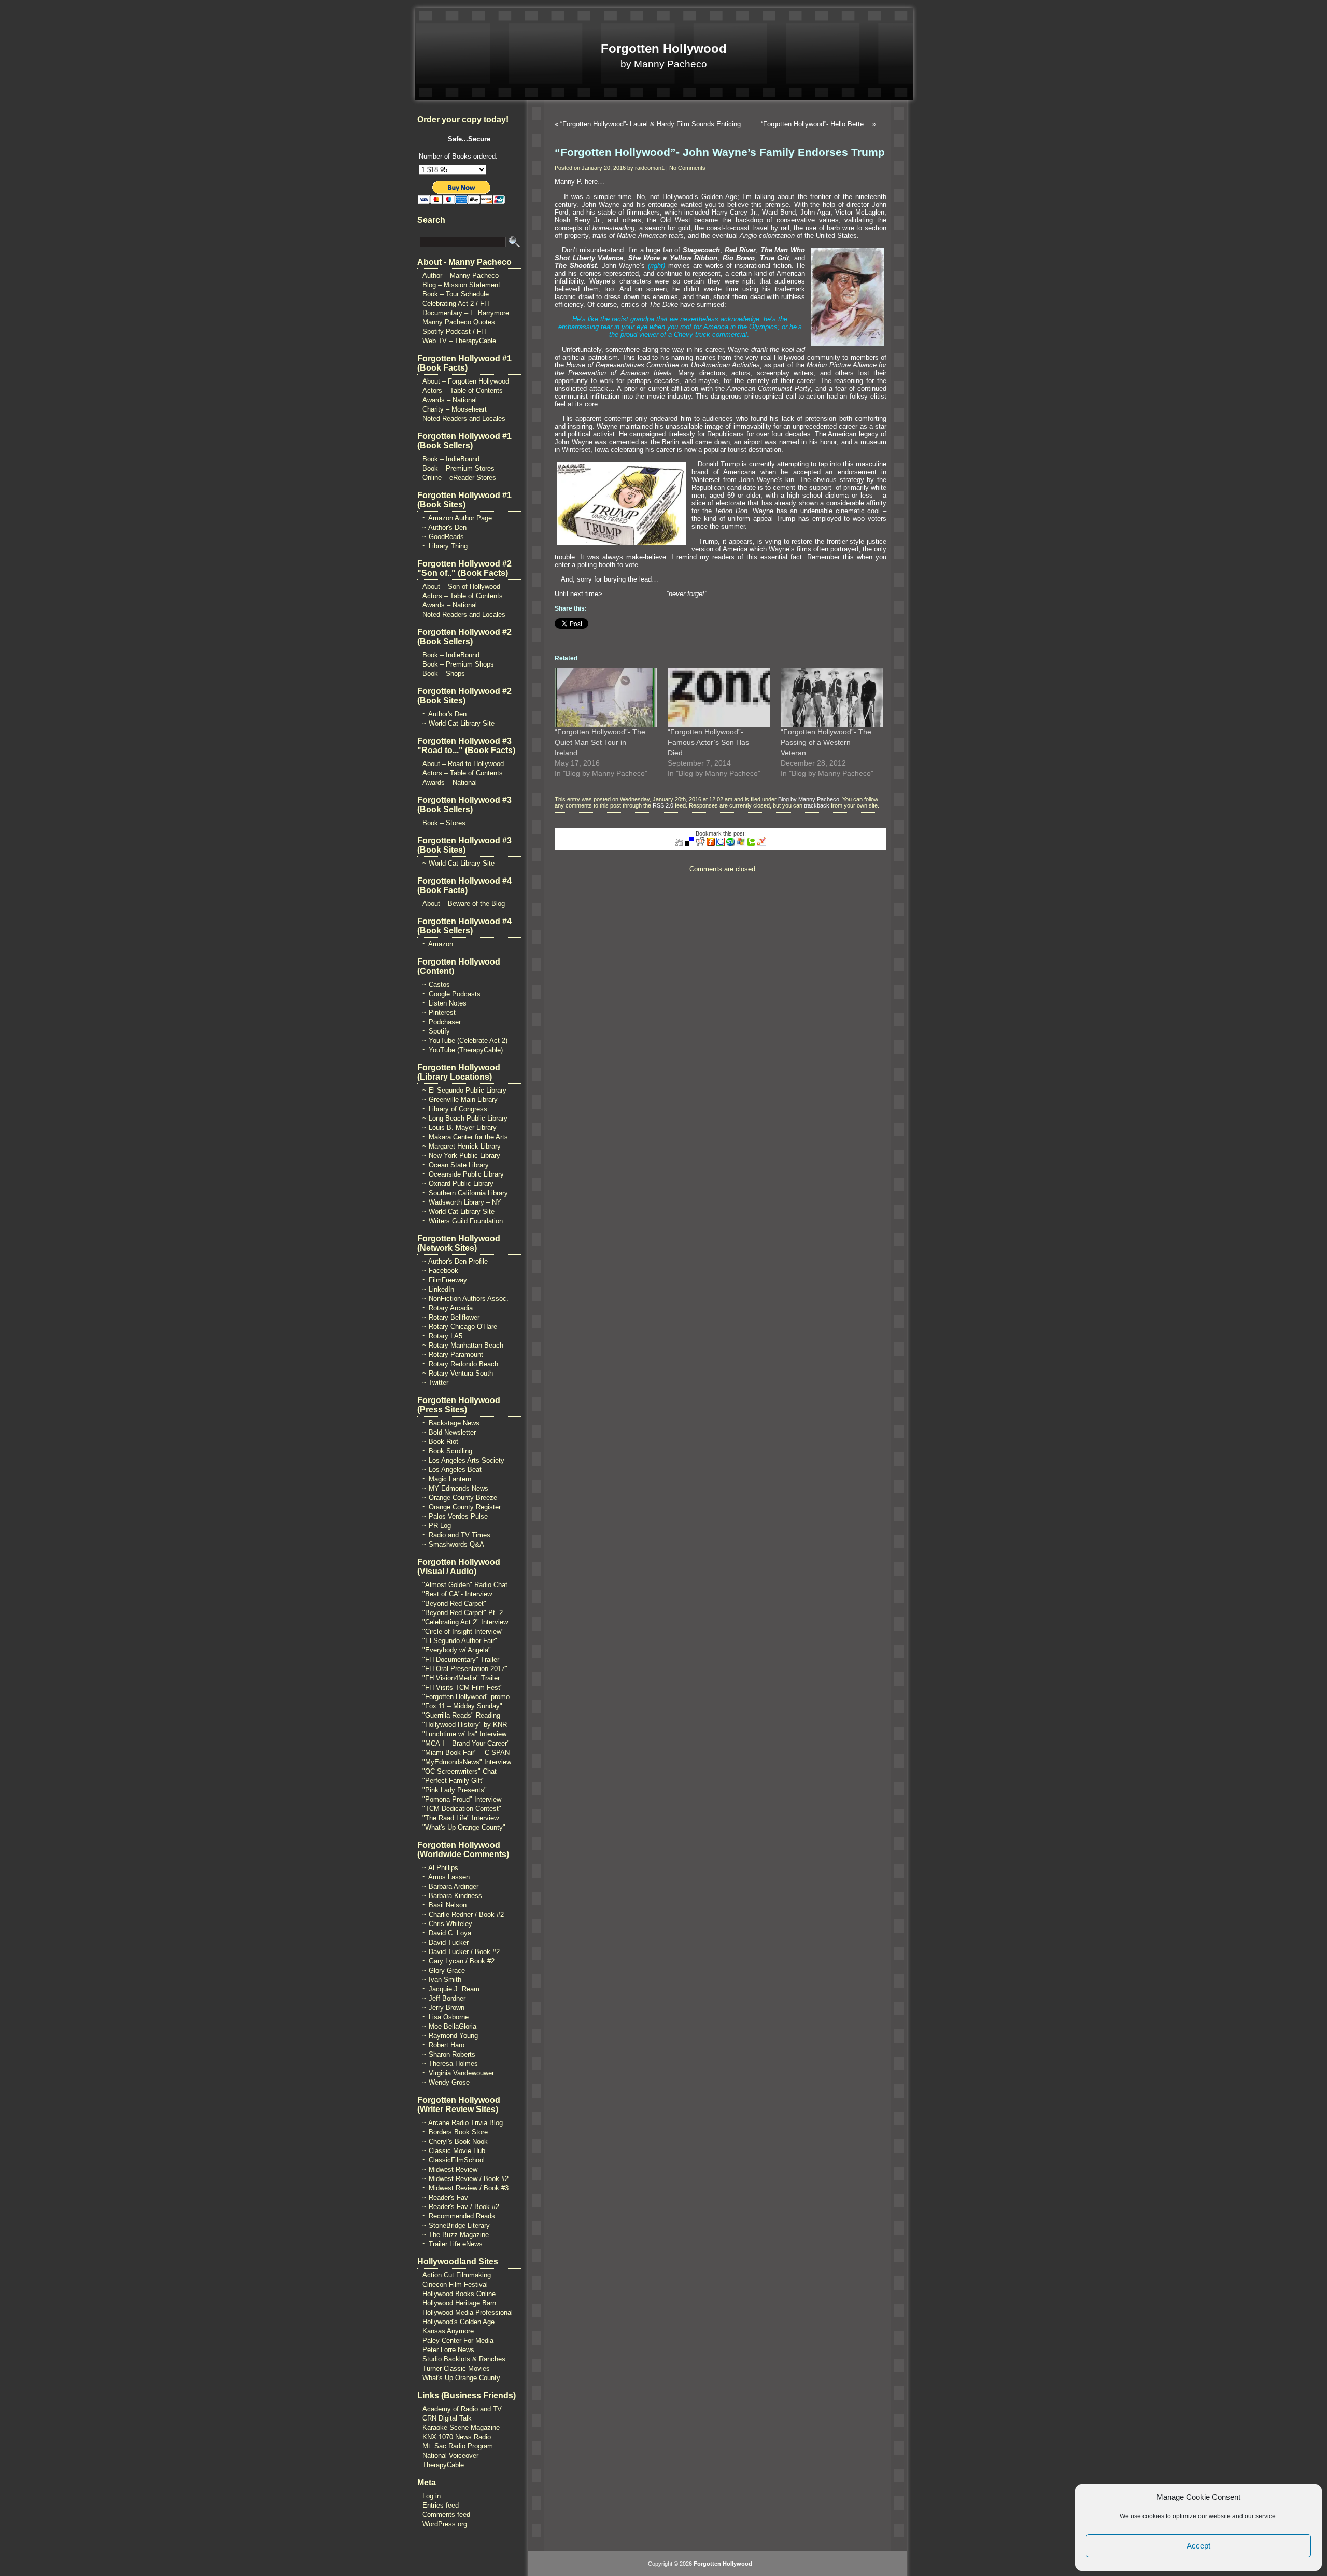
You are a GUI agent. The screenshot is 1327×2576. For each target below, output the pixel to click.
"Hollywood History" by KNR (465, 1725)
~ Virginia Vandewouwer (458, 2073)
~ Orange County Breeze (460, 1498)
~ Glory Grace (444, 1970)
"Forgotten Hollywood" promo (466, 1697)
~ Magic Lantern (447, 1479)
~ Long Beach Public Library (465, 1118)
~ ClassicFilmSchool (454, 2160)
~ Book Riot (440, 1442)
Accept (1198, 2546)
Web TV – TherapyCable (459, 341)
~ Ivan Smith (442, 1980)
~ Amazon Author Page (457, 518)
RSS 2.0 (663, 805)
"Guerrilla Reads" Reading (461, 1715)
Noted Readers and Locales (464, 419)
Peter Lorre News (448, 2350)
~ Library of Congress (455, 1109)
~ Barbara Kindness (452, 1896)
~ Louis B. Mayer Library (460, 1128)
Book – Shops (444, 674)
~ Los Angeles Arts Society (463, 1460)
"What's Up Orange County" (464, 1827)
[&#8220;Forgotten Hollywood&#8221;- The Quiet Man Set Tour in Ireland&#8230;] (606, 697)
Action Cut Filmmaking (457, 2275)
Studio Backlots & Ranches (464, 2359)
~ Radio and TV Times (456, 1535)
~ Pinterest (439, 1013)
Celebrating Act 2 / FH (456, 303)
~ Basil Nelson (444, 1905)
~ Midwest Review (450, 2169)
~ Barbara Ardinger (450, 1886)
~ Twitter (435, 1383)
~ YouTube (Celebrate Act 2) (465, 1041)
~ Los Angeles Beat (452, 1470)
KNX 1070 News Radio (457, 2437)
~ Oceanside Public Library (463, 1174)
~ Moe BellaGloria (449, 2026)
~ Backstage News (451, 1423)
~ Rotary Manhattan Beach (463, 1345)
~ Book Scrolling (447, 1451)
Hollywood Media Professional (468, 2312)
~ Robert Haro (443, 2045)
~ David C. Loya (447, 1933)
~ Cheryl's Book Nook (455, 2141)
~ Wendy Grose (446, 2082)
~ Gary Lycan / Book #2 (458, 1961)
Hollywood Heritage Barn (459, 2303)
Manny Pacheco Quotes (459, 322)
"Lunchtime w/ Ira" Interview (464, 1734)
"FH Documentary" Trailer (461, 1659)
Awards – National (450, 400)
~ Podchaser (442, 1022)
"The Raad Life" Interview (461, 1818)
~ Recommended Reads (459, 2216)
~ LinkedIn (438, 1289)
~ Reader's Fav (445, 2197)
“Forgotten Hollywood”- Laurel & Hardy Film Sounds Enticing (651, 124)
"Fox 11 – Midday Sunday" (462, 1706)
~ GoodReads (443, 537)
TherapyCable (443, 2465)
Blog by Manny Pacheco (809, 799)
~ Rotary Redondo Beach (460, 1364)
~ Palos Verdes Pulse (455, 1516)
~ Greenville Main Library (460, 1100)
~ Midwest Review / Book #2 (465, 2179)
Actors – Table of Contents (463, 391)
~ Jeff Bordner (444, 1998)
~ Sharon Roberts (449, 2054)
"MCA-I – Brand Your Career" (466, 1743)
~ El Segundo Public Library (464, 1090)
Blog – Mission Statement (461, 285)
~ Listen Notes (444, 1003)
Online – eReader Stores (459, 478)
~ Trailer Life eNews (453, 2244)
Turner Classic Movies (456, 2368)
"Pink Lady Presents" (455, 1790)
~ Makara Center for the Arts (465, 1137)
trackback (817, 805)
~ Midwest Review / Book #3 (465, 2188)
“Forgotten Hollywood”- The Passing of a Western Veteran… (826, 742)
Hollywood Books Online (459, 2294)
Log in (432, 2496)
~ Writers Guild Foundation (463, 1221)
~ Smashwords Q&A (453, 1544)
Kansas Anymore (448, 2331)
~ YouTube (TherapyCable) (463, 1050)
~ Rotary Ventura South (458, 1373)
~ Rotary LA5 (442, 1336)
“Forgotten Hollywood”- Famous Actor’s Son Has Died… (708, 742)
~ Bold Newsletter (449, 1432)
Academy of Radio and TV (462, 2409)
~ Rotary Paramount (453, 1355)
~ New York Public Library (461, 1156)
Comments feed (446, 2515)
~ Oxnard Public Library (458, 1184)
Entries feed (441, 2505)
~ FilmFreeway (445, 1280)
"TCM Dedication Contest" (462, 1809)
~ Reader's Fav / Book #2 (461, 2207)
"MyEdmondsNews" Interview (467, 1762)
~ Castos (436, 985)
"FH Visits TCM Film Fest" (463, 1687)
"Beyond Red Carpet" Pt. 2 (463, 1613)
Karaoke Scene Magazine (461, 2428)
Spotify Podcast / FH (454, 331)
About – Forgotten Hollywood (466, 381)
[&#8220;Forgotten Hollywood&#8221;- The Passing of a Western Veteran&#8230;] (832, 697)
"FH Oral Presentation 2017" (465, 1669)
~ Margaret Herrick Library (462, 1146)
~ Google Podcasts (451, 994)
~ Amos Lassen (446, 1877)
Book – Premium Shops (458, 664)
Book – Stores (444, 823)
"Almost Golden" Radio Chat (465, 1585)
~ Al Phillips (440, 1868)
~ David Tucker (446, 1942)
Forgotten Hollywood (664, 48)
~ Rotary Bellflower (451, 1317)
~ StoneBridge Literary (456, 2225)
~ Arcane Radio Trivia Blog (463, 2123)
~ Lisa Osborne (446, 2017)
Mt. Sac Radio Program (458, 2446)
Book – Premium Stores (458, 468)
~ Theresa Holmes (450, 2064)
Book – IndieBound (451, 459)
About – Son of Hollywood (461, 586)
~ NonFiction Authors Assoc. (465, 1299)
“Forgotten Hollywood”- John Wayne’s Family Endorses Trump (720, 152)
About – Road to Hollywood (463, 764)
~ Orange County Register (462, 1507)
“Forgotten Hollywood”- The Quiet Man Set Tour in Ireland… (600, 742)
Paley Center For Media (458, 2340)
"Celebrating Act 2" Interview (465, 1622)
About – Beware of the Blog (464, 904)
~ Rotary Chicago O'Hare (460, 1327)
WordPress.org (445, 2524)
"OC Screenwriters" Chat (460, 1771)
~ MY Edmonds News (455, 1488)
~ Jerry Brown (443, 2008)
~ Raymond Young (450, 2036)
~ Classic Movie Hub (454, 2151)
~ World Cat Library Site (458, 723)
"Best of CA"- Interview (457, 1594)
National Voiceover (450, 2455)
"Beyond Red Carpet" (454, 1603)
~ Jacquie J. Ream (451, 1989)
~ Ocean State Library (456, 1165)
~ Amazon (438, 944)
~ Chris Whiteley (447, 1924)
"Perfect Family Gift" (454, 1781)
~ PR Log (437, 1526)
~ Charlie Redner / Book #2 (463, 1914)
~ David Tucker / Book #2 (461, 1952)
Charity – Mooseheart (455, 409)
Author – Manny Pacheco (461, 275)
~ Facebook (440, 1271)
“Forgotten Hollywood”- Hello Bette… (816, 124)
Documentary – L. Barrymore (466, 313)
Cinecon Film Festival (455, 2284)
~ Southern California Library (465, 1193)
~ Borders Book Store (455, 2132)
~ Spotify (436, 1031)
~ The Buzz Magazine (456, 2235)
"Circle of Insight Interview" (463, 1631)
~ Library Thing (445, 546)
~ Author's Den (444, 527)
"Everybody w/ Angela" (457, 1650)
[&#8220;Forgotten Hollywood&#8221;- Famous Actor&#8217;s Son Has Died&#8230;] (719, 697)
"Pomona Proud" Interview (462, 1799)
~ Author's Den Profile (455, 1261)
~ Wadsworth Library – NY (462, 1202)
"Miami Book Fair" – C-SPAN (466, 1753)
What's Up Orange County (461, 2378)
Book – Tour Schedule (456, 294)
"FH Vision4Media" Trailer (461, 1678)
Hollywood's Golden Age (458, 2322)
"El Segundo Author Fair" (460, 1641)
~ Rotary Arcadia (448, 1308)
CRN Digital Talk (447, 2418)
